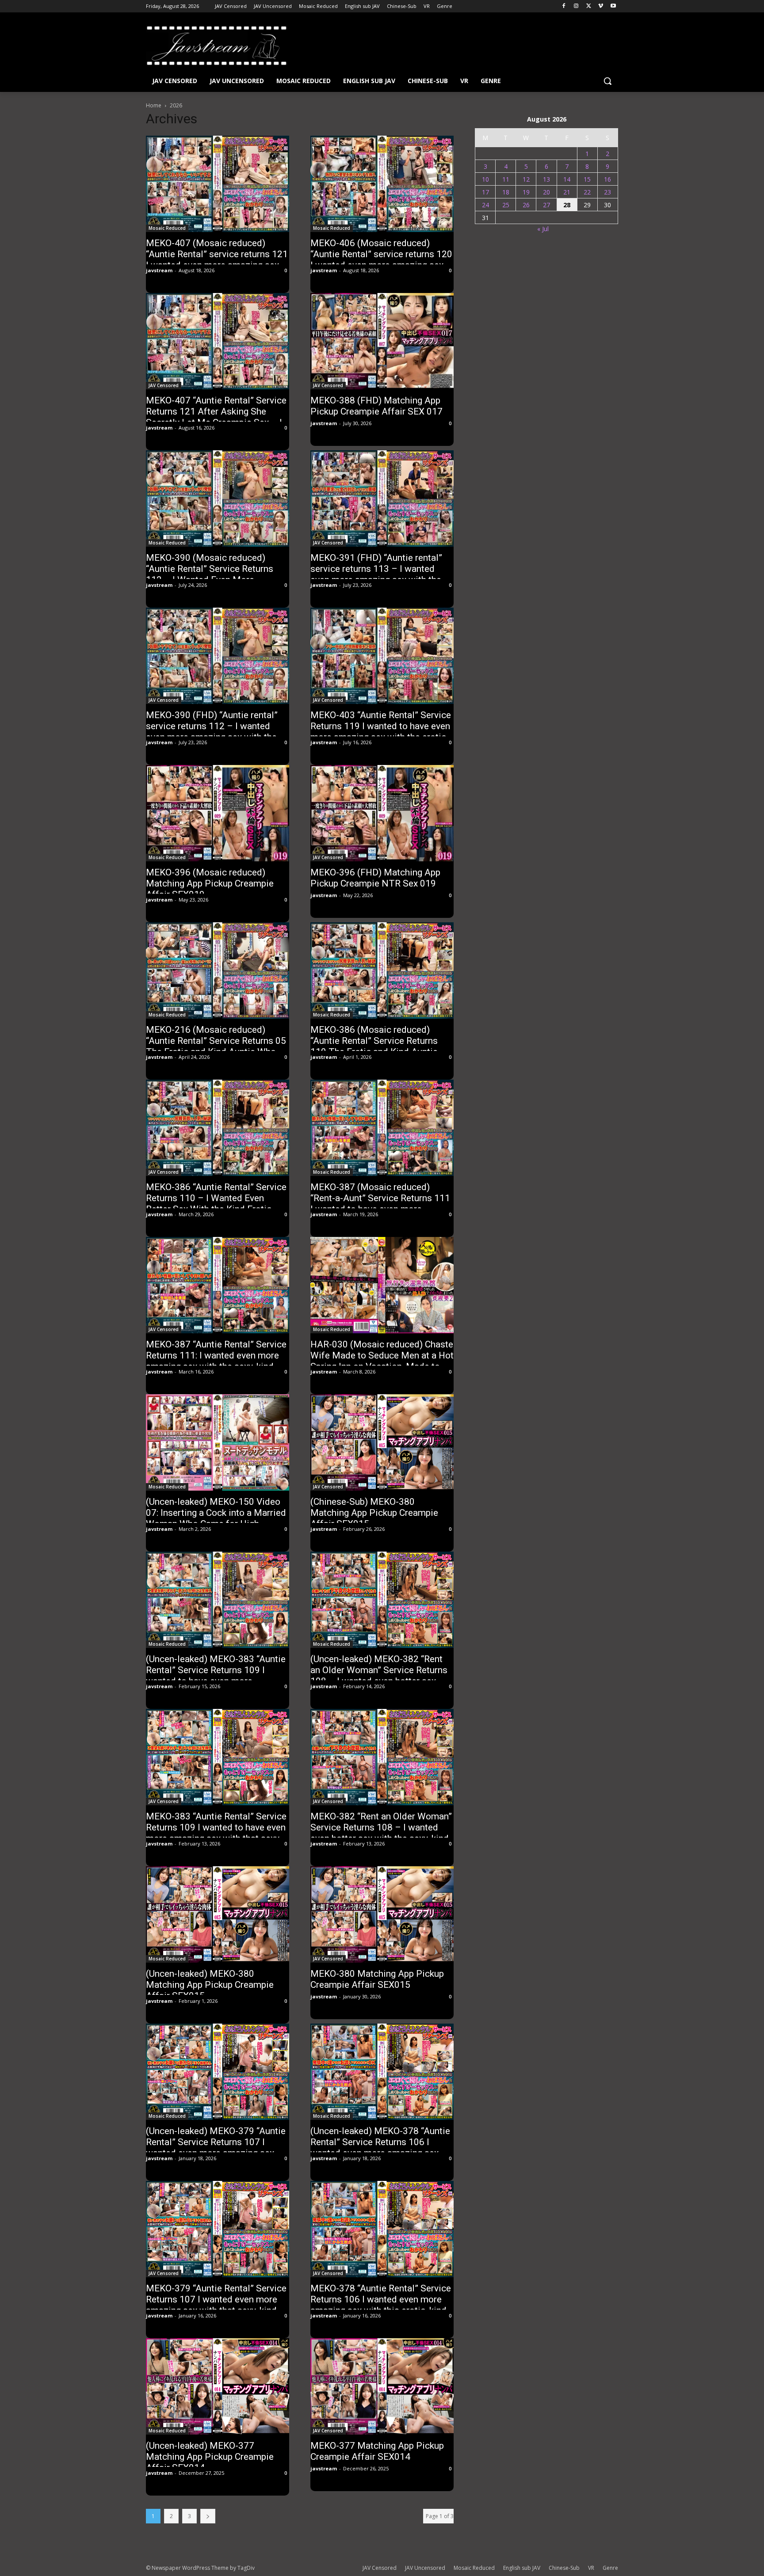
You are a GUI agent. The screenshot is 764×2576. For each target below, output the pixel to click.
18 (506, 192)
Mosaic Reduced (167, 228)
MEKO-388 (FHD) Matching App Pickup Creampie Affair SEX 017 (376, 406)
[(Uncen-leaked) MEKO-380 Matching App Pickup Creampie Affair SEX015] (218, 1914)
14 (567, 179)
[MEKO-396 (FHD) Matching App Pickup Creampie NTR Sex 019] (382, 813)
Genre (610, 2568)
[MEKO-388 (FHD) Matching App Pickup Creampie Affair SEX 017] (382, 341)
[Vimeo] (601, 6)
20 (546, 192)
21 (567, 192)
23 (607, 192)
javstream (159, 270)
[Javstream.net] (217, 46)
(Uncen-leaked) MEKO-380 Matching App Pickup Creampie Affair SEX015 (210, 1985)
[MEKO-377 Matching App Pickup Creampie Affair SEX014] (382, 2386)
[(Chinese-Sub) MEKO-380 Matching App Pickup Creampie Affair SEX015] (382, 1442)
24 (485, 205)
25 (506, 205)
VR (591, 2568)
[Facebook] (564, 6)
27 (546, 205)
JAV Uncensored (425, 2568)
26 (526, 205)
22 (587, 192)
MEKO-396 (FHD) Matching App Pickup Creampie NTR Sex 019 (375, 878)
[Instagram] (576, 6)
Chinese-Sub (564, 2568)
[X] (589, 6)
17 (485, 192)
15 (587, 179)
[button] (607, 81)
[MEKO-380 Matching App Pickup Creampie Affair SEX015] (382, 1914)
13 (546, 179)
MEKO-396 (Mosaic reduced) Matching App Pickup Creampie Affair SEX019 (210, 883)
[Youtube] (613, 6)
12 (526, 179)
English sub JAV (522, 2568)
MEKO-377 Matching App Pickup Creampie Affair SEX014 (377, 2451)
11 (506, 179)
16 (607, 179)
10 (485, 179)
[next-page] (208, 2516)
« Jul (543, 229)
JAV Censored (164, 385)
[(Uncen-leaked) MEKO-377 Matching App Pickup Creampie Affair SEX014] (218, 2386)
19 (526, 192)
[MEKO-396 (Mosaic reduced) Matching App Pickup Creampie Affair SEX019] (218, 813)
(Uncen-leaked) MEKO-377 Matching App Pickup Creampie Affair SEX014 (210, 2457)
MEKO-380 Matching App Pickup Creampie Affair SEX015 (377, 1979)
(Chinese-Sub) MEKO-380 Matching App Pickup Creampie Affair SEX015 (374, 1513)
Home (154, 105)
